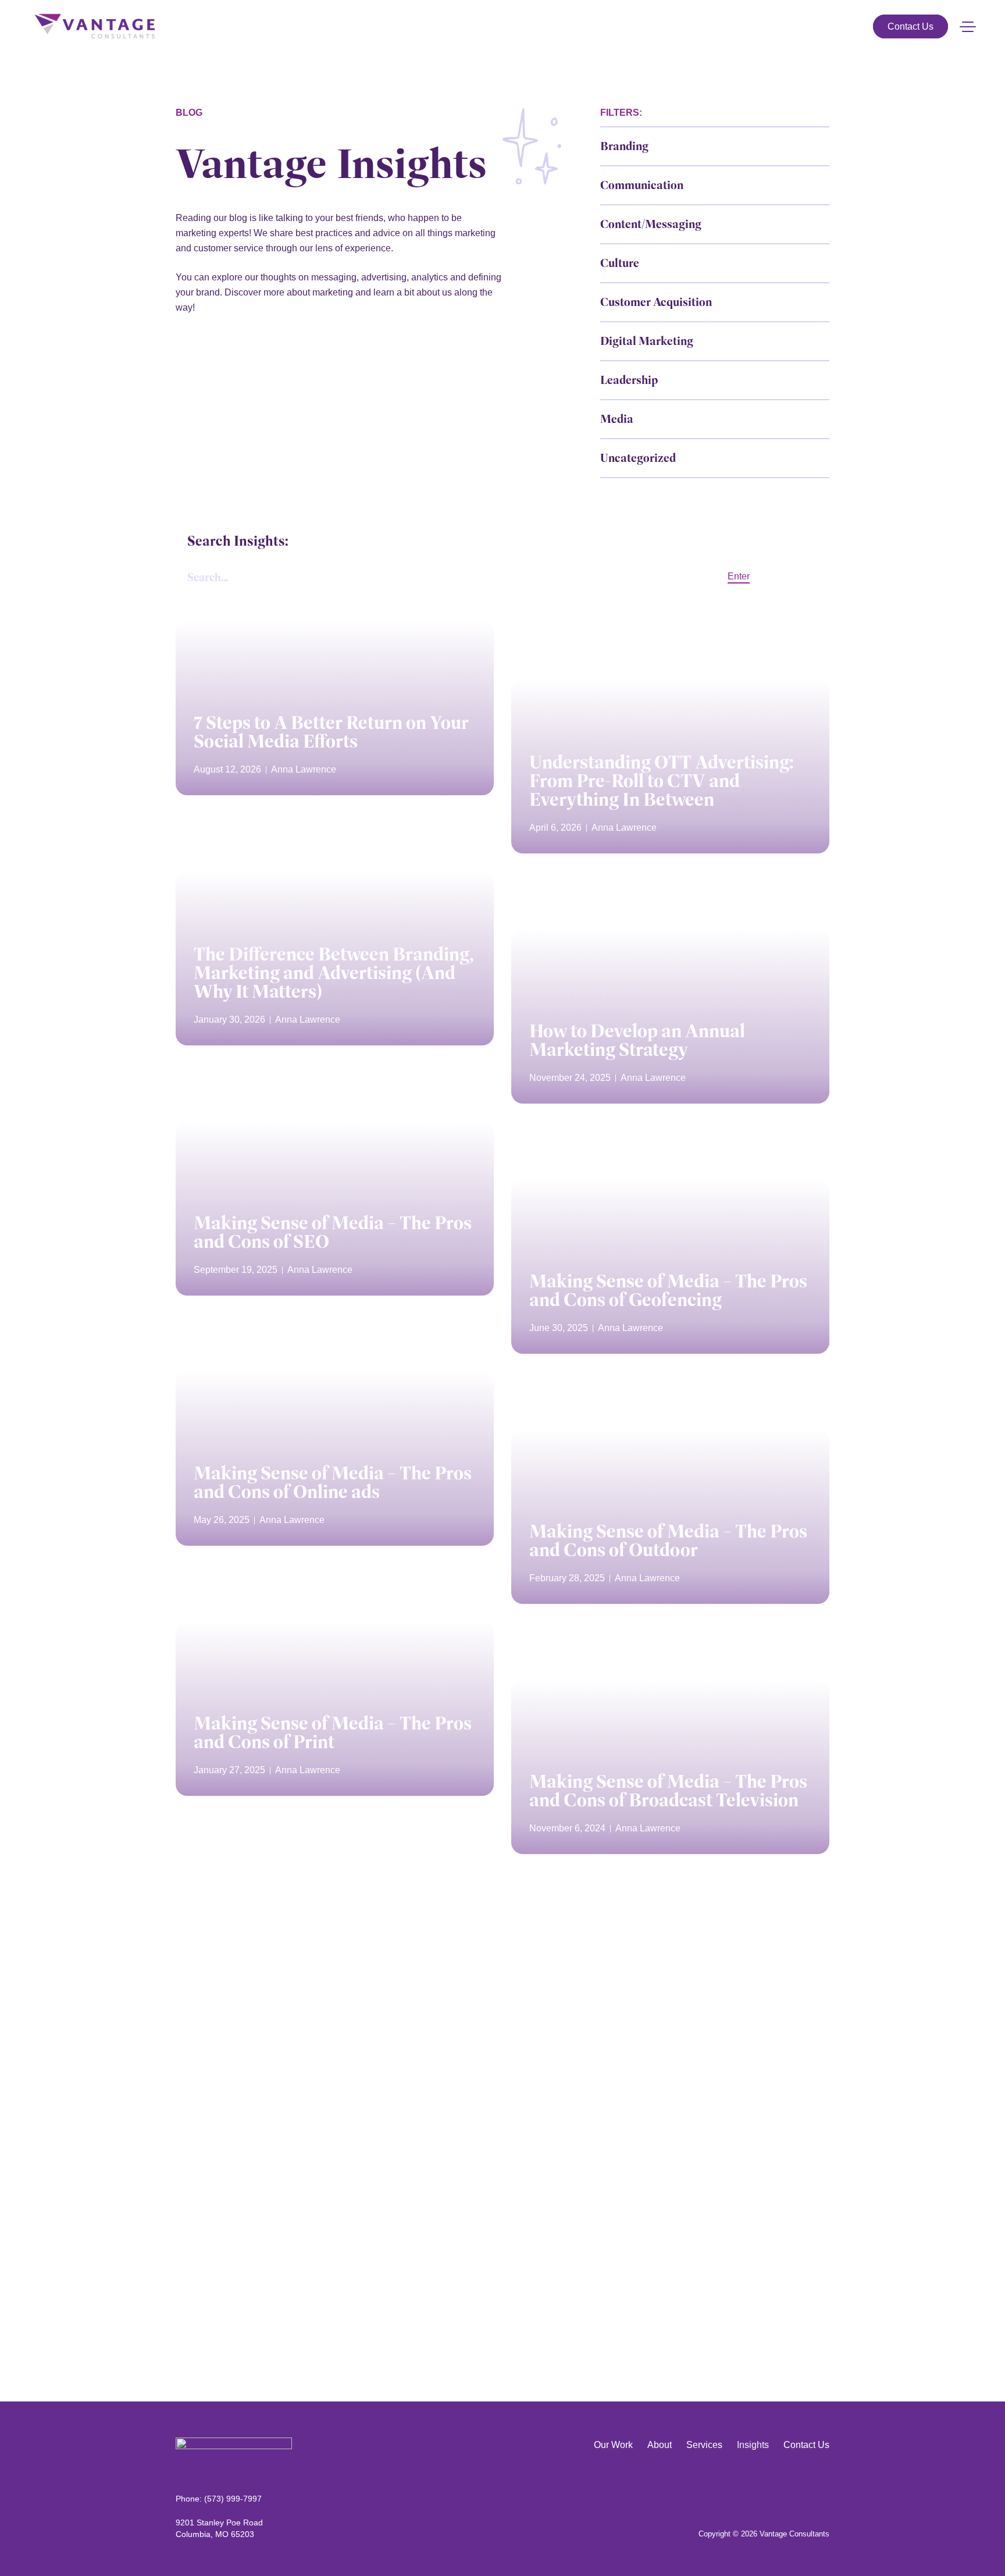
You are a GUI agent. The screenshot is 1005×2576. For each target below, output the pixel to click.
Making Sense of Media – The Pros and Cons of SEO (333, 1232)
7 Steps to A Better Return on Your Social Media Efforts (331, 732)
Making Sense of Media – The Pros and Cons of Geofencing (668, 1290)
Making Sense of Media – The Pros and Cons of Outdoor (668, 1540)
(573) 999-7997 (233, 2499)
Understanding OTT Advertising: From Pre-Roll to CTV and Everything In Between (661, 781)
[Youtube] (824, 2490)
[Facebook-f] (806, 2490)
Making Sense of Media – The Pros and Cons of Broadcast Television (668, 1791)
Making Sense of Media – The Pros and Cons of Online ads (333, 1482)
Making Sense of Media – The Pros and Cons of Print (333, 1732)
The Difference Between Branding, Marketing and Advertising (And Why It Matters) (334, 973)
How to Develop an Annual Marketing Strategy (637, 1040)
